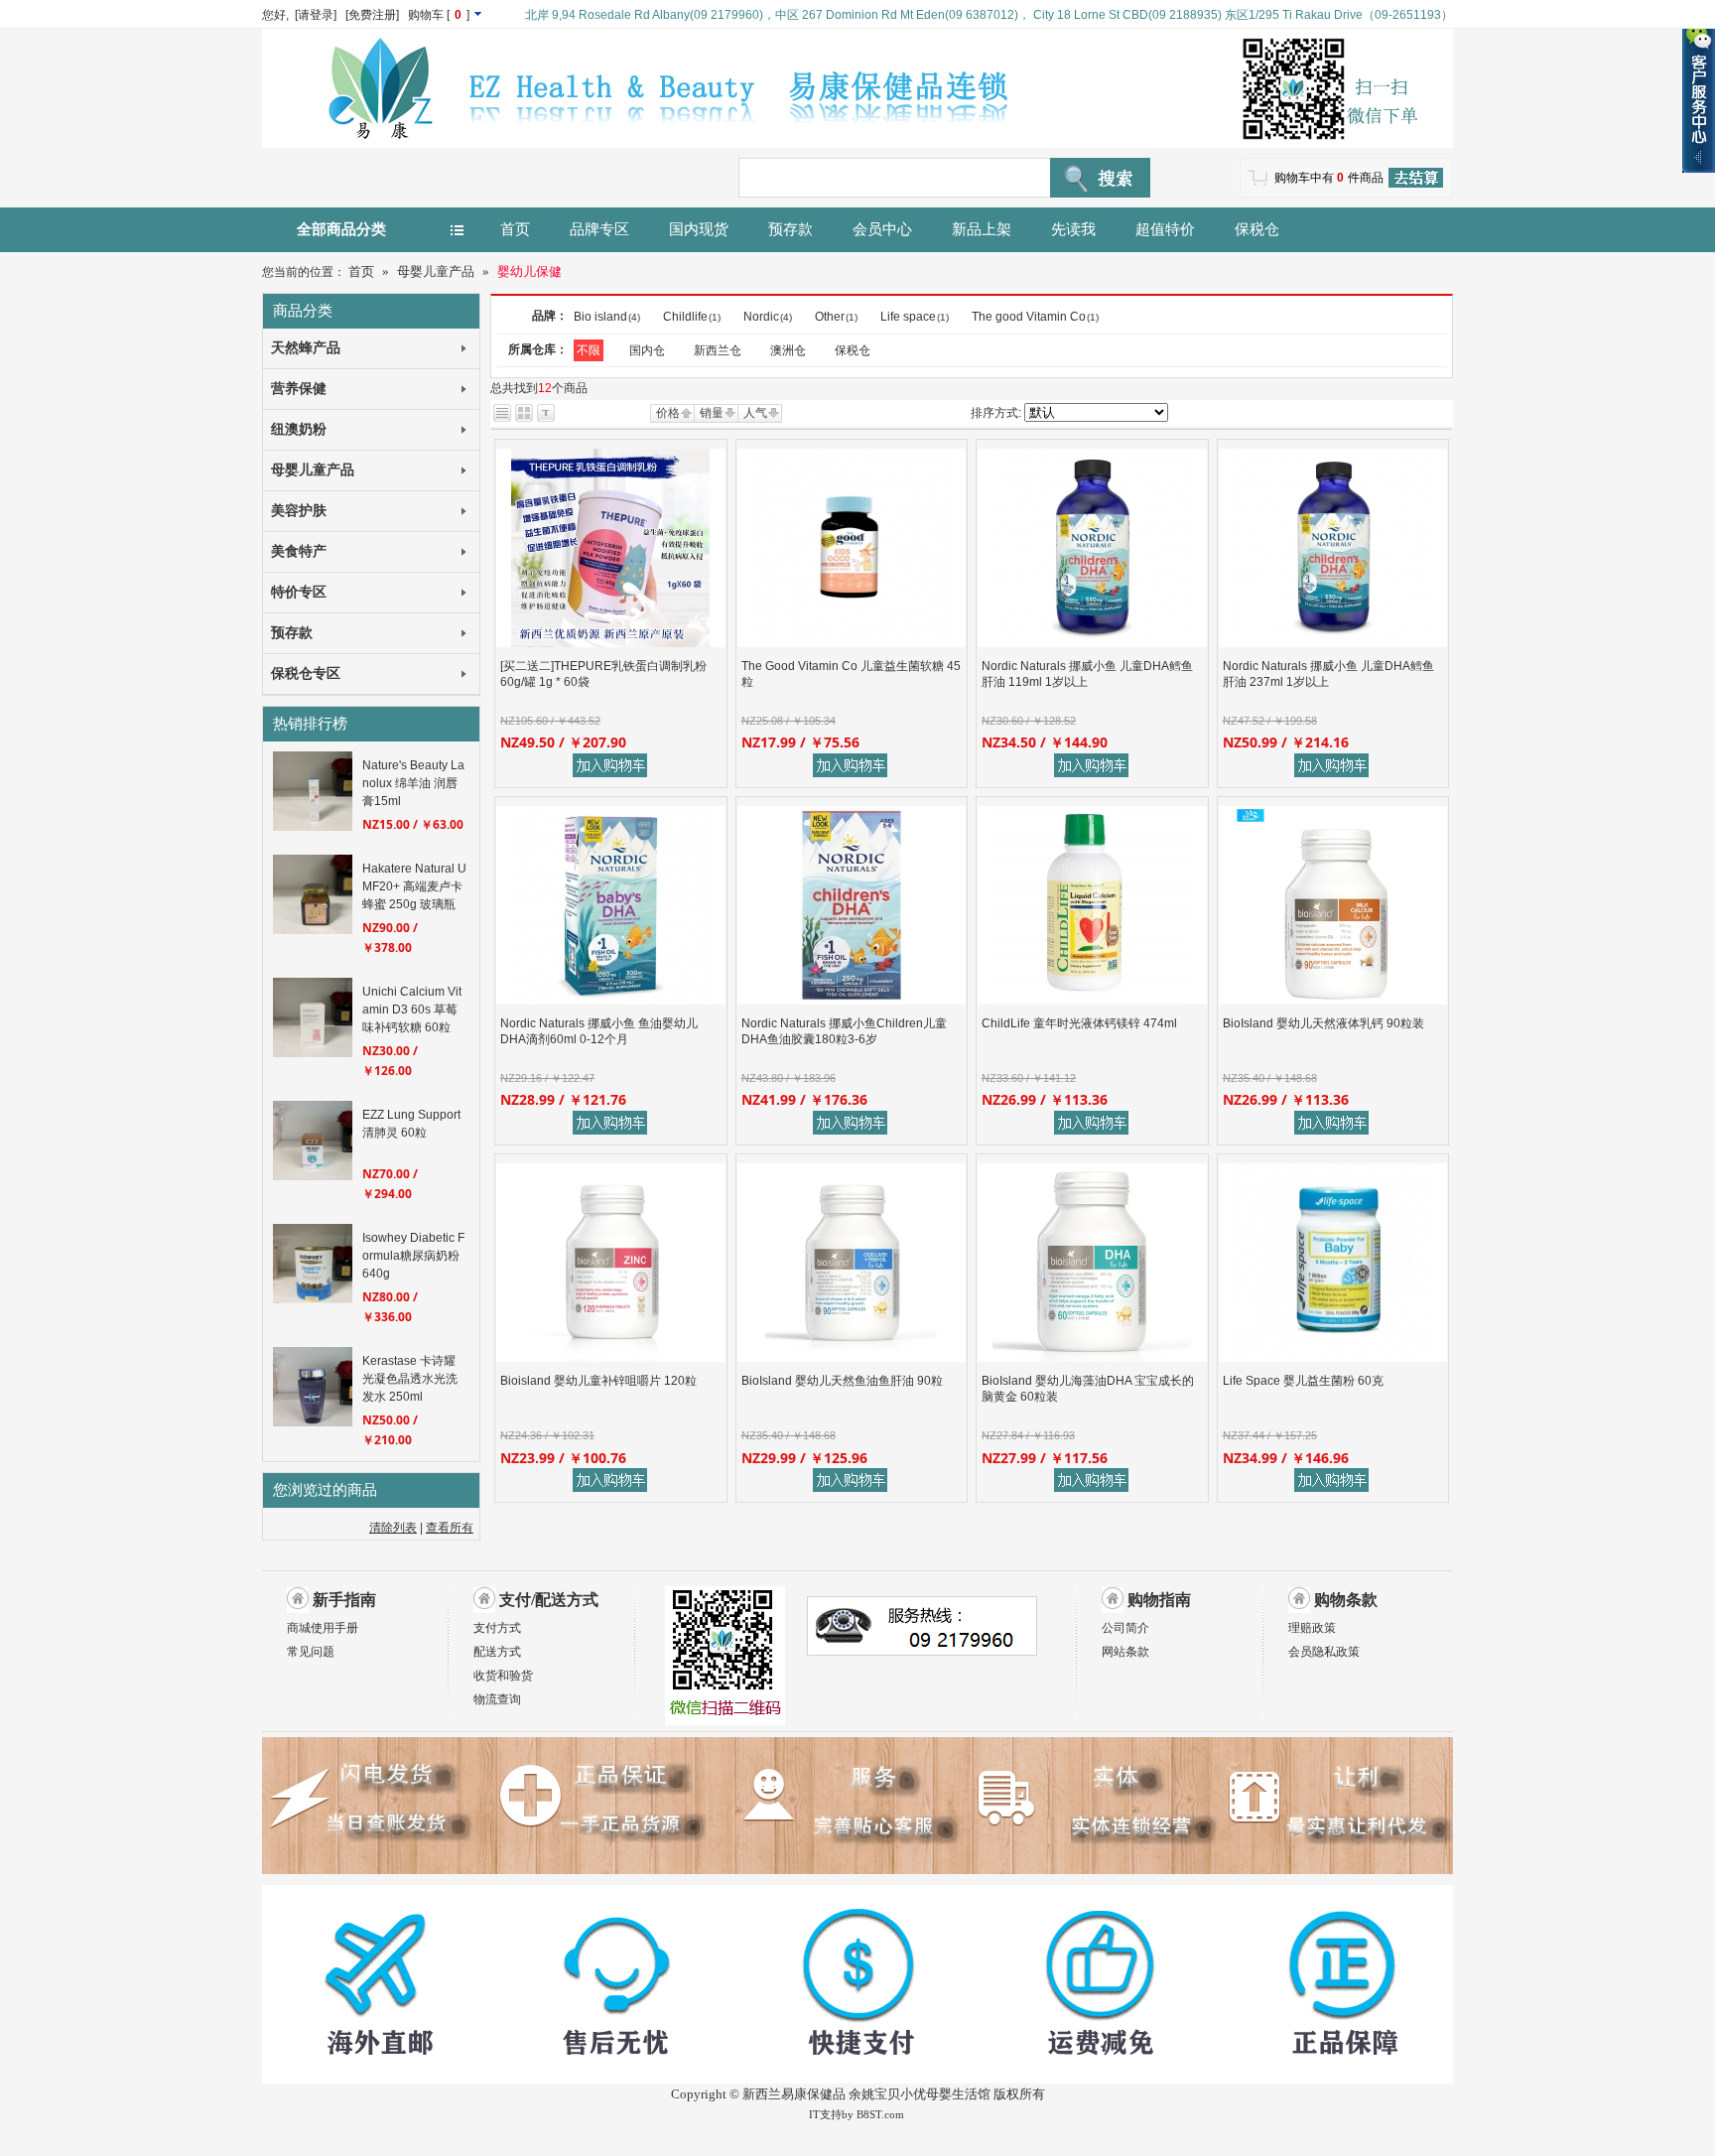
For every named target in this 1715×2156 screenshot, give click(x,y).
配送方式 (497, 1652)
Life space (915, 317)
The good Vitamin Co (1035, 317)
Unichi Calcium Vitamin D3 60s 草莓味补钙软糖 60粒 (412, 1010)
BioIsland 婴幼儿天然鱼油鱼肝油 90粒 (842, 1381)
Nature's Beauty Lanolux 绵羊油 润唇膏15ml (413, 783)
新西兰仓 (718, 350)
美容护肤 (299, 511)
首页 (515, 229)
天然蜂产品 (306, 348)
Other (836, 317)
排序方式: (996, 413)
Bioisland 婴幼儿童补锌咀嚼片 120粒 (598, 1381)
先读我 (1073, 229)
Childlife (692, 317)
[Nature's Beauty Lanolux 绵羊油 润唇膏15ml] (313, 827)
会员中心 (882, 229)
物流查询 (497, 1699)
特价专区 (299, 592)
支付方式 (497, 1628)
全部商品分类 (341, 229)
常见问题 (311, 1652)
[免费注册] (372, 15)
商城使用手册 (323, 1628)
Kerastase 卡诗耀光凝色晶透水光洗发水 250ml (410, 1379)
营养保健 (299, 389)
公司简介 (1125, 1628)
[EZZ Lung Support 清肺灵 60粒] (313, 1176)
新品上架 (982, 229)
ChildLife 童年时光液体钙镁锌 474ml (1079, 1023)
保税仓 (1257, 229)
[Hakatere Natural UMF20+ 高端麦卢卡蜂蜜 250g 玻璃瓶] (313, 930)
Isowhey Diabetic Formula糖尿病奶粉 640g (413, 1256)
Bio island (607, 317)
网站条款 (1125, 1652)
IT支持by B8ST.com (857, 2114)
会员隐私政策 (1324, 1652)
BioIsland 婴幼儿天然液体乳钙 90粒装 (1323, 1023)
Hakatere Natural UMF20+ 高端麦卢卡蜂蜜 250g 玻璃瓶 (414, 886)
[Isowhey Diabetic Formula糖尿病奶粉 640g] (313, 1299)
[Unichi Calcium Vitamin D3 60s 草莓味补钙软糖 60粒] (313, 1053)
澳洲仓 (788, 350)
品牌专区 (599, 229)
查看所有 (450, 1528)
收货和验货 (503, 1676)
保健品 (826, 2094)
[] (440, 15)
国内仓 (647, 350)
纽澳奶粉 (299, 429)
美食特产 (299, 551)
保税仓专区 (306, 674)
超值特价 (1165, 229)
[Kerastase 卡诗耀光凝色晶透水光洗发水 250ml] (313, 1422)
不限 (589, 350)
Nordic (768, 317)
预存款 (791, 229)
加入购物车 (613, 766)
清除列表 (393, 1528)
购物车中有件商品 (1329, 178)
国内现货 (699, 229)
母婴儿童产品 (436, 271)
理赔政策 (1312, 1628)
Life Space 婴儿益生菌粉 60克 (1303, 1381)
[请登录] (316, 15)
